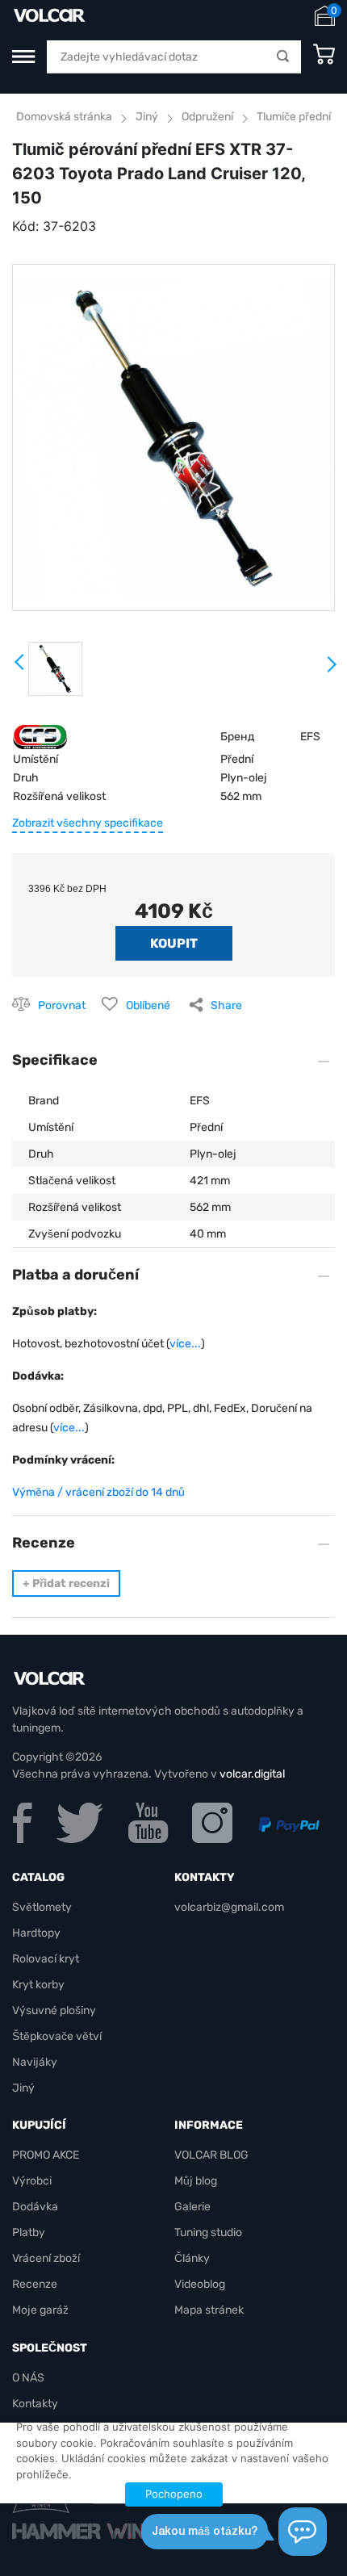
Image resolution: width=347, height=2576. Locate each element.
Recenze (35, 2284)
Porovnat (62, 1005)
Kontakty (35, 2404)
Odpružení (207, 117)
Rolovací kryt (46, 1959)
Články (192, 2258)
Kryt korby (38, 1985)
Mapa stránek (209, 2310)
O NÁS (28, 2378)
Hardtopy (36, 1933)
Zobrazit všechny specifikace (88, 823)
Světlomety (42, 1907)
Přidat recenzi (66, 1583)
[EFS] (40, 736)
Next (331, 671)
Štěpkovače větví (57, 2036)
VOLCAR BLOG (211, 2155)
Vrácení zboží (46, 2258)
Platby (29, 2233)
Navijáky (35, 2062)
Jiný (147, 117)
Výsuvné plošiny (54, 2011)
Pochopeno (174, 2494)
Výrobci (32, 2181)
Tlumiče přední (294, 117)
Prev (20, 668)
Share (226, 1005)
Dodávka (35, 2207)
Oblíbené (148, 1005)
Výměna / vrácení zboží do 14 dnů (98, 1492)
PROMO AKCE (46, 2155)
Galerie (192, 2207)
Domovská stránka (64, 117)
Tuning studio (208, 2233)
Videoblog (200, 2284)
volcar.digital (252, 1774)
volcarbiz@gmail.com (229, 1907)
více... (185, 1344)
